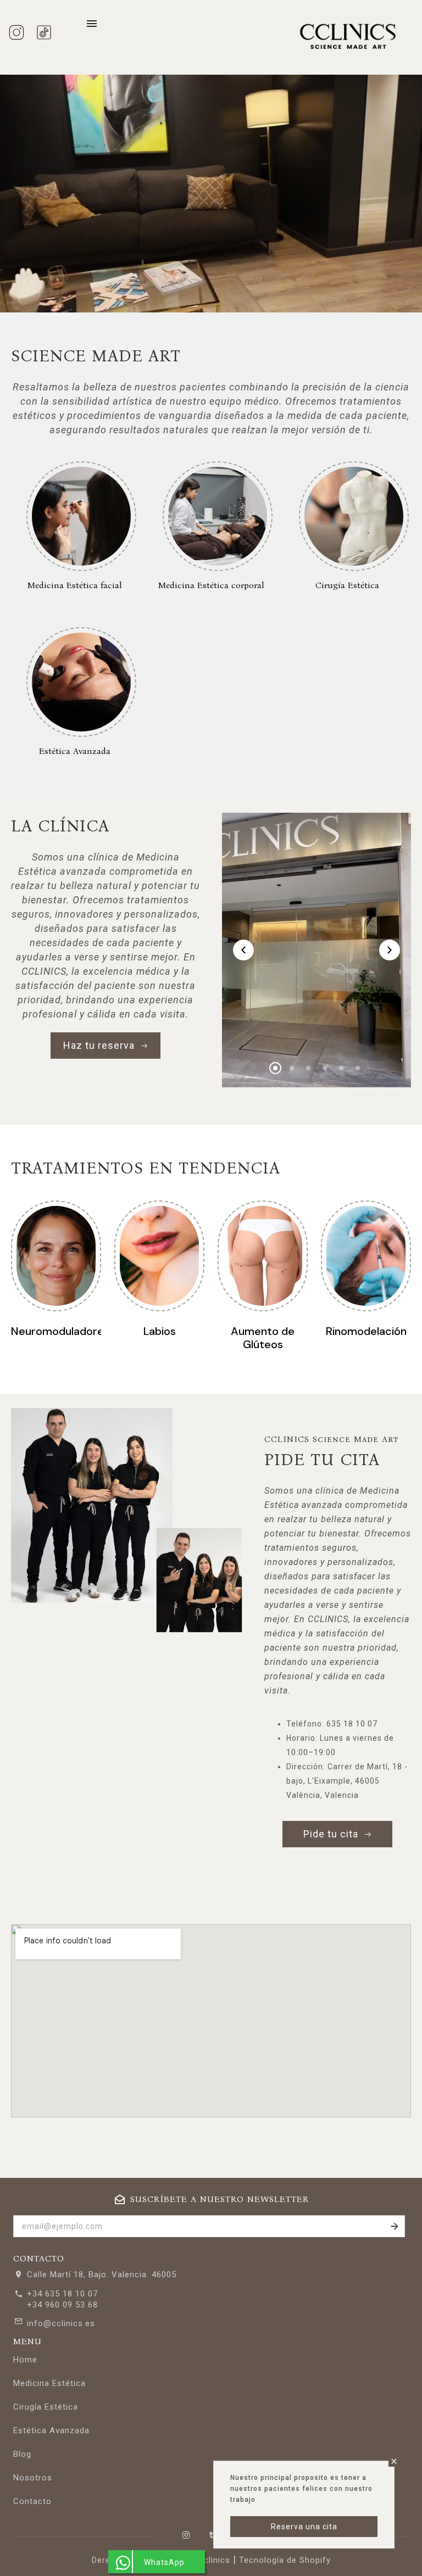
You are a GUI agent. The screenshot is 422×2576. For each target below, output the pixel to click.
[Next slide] (390, 950)
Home (25, 2360)
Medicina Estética (49, 2383)
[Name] (395, 2226)
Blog (22, 2454)
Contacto (32, 2501)
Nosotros (33, 2478)
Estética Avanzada (51, 2430)
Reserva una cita (304, 2527)
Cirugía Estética (46, 2407)
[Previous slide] (243, 950)
